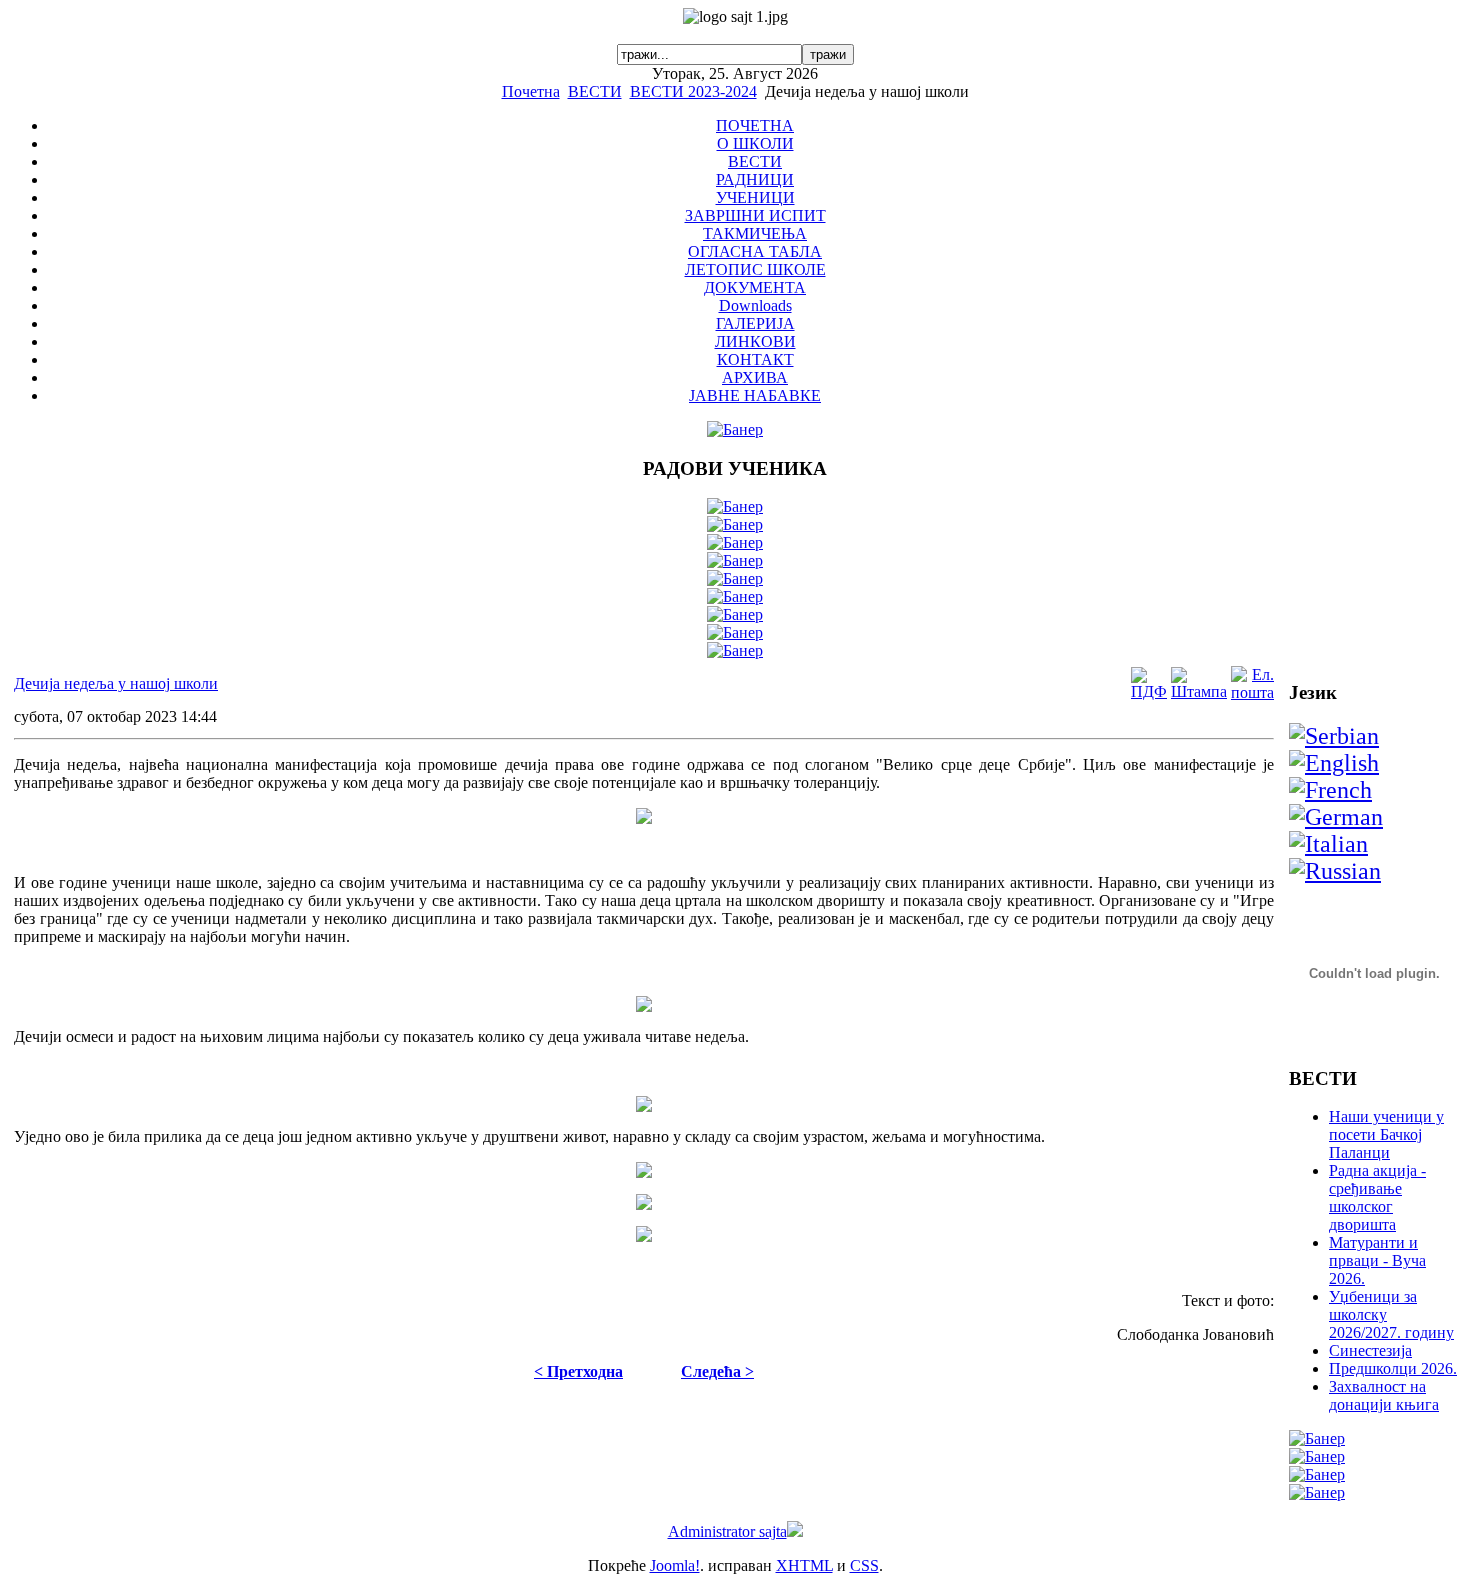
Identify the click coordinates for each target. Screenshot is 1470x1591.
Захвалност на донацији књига (1384, 1395)
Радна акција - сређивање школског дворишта (1377, 1197)
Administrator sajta (727, 1531)
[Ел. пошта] (1252, 692)
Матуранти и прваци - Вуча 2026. (1377, 1260)
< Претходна (578, 1371)
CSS (864, 1565)
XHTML (804, 1565)
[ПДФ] (1149, 691)
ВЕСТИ (595, 91)
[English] (1334, 763)
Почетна (531, 91)
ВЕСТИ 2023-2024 (693, 91)
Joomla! (675, 1565)
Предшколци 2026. (1393, 1368)
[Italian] (1328, 844)
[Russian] (1335, 871)
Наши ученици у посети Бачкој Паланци (1386, 1134)
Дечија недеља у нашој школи (116, 683)
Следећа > (717, 1371)
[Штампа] (1199, 691)
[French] (1330, 790)
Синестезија (1370, 1350)
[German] (1336, 817)
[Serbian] (1334, 736)
